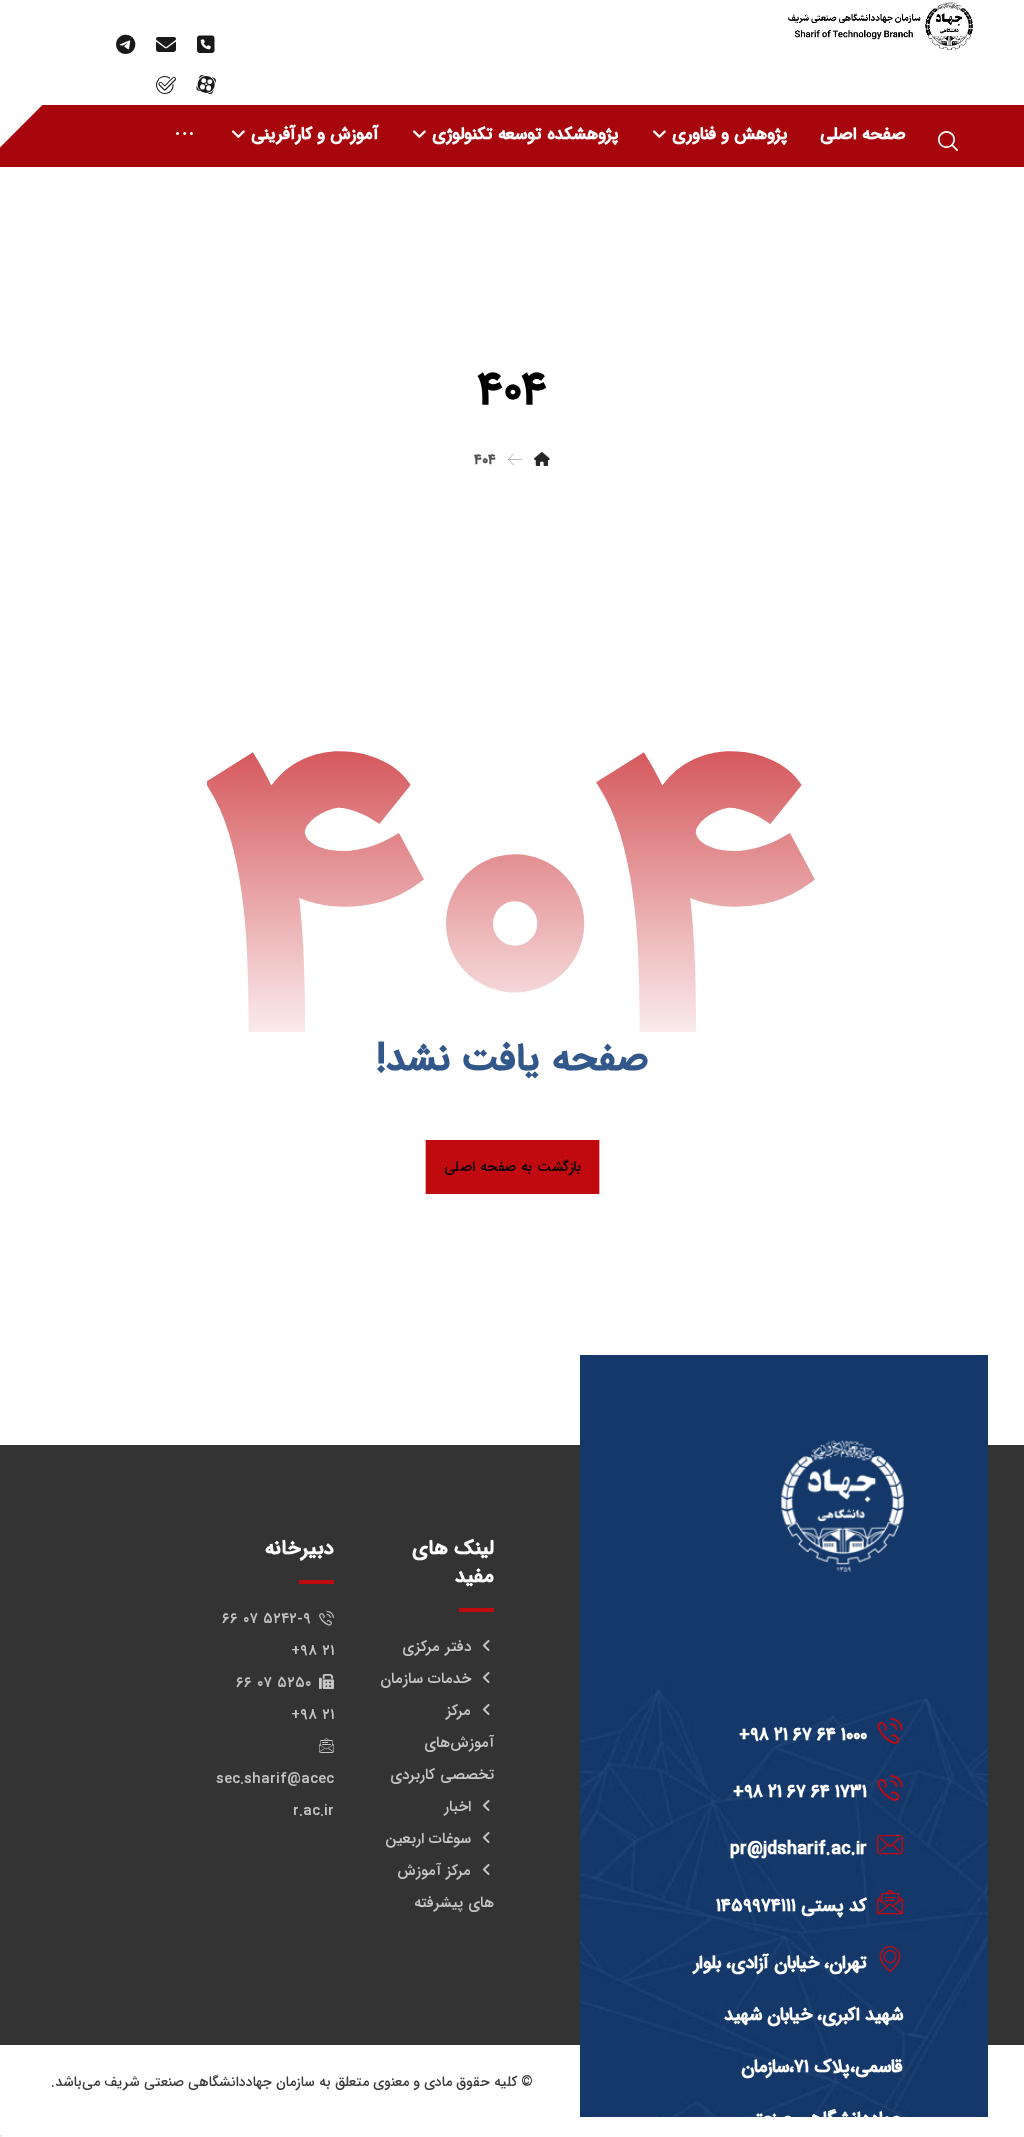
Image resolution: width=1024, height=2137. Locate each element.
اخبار (457, 1807)
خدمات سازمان (425, 1679)
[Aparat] (206, 85)
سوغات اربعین (428, 1839)
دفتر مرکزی (436, 1647)
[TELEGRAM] (126, 45)
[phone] (206, 45)
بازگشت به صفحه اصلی (512, 1166)
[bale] (166, 85)
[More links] (184, 135)
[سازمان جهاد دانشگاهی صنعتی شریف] (880, 26)
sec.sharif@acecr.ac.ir (275, 1795)
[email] (166, 45)
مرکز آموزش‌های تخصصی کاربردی (442, 1743)
